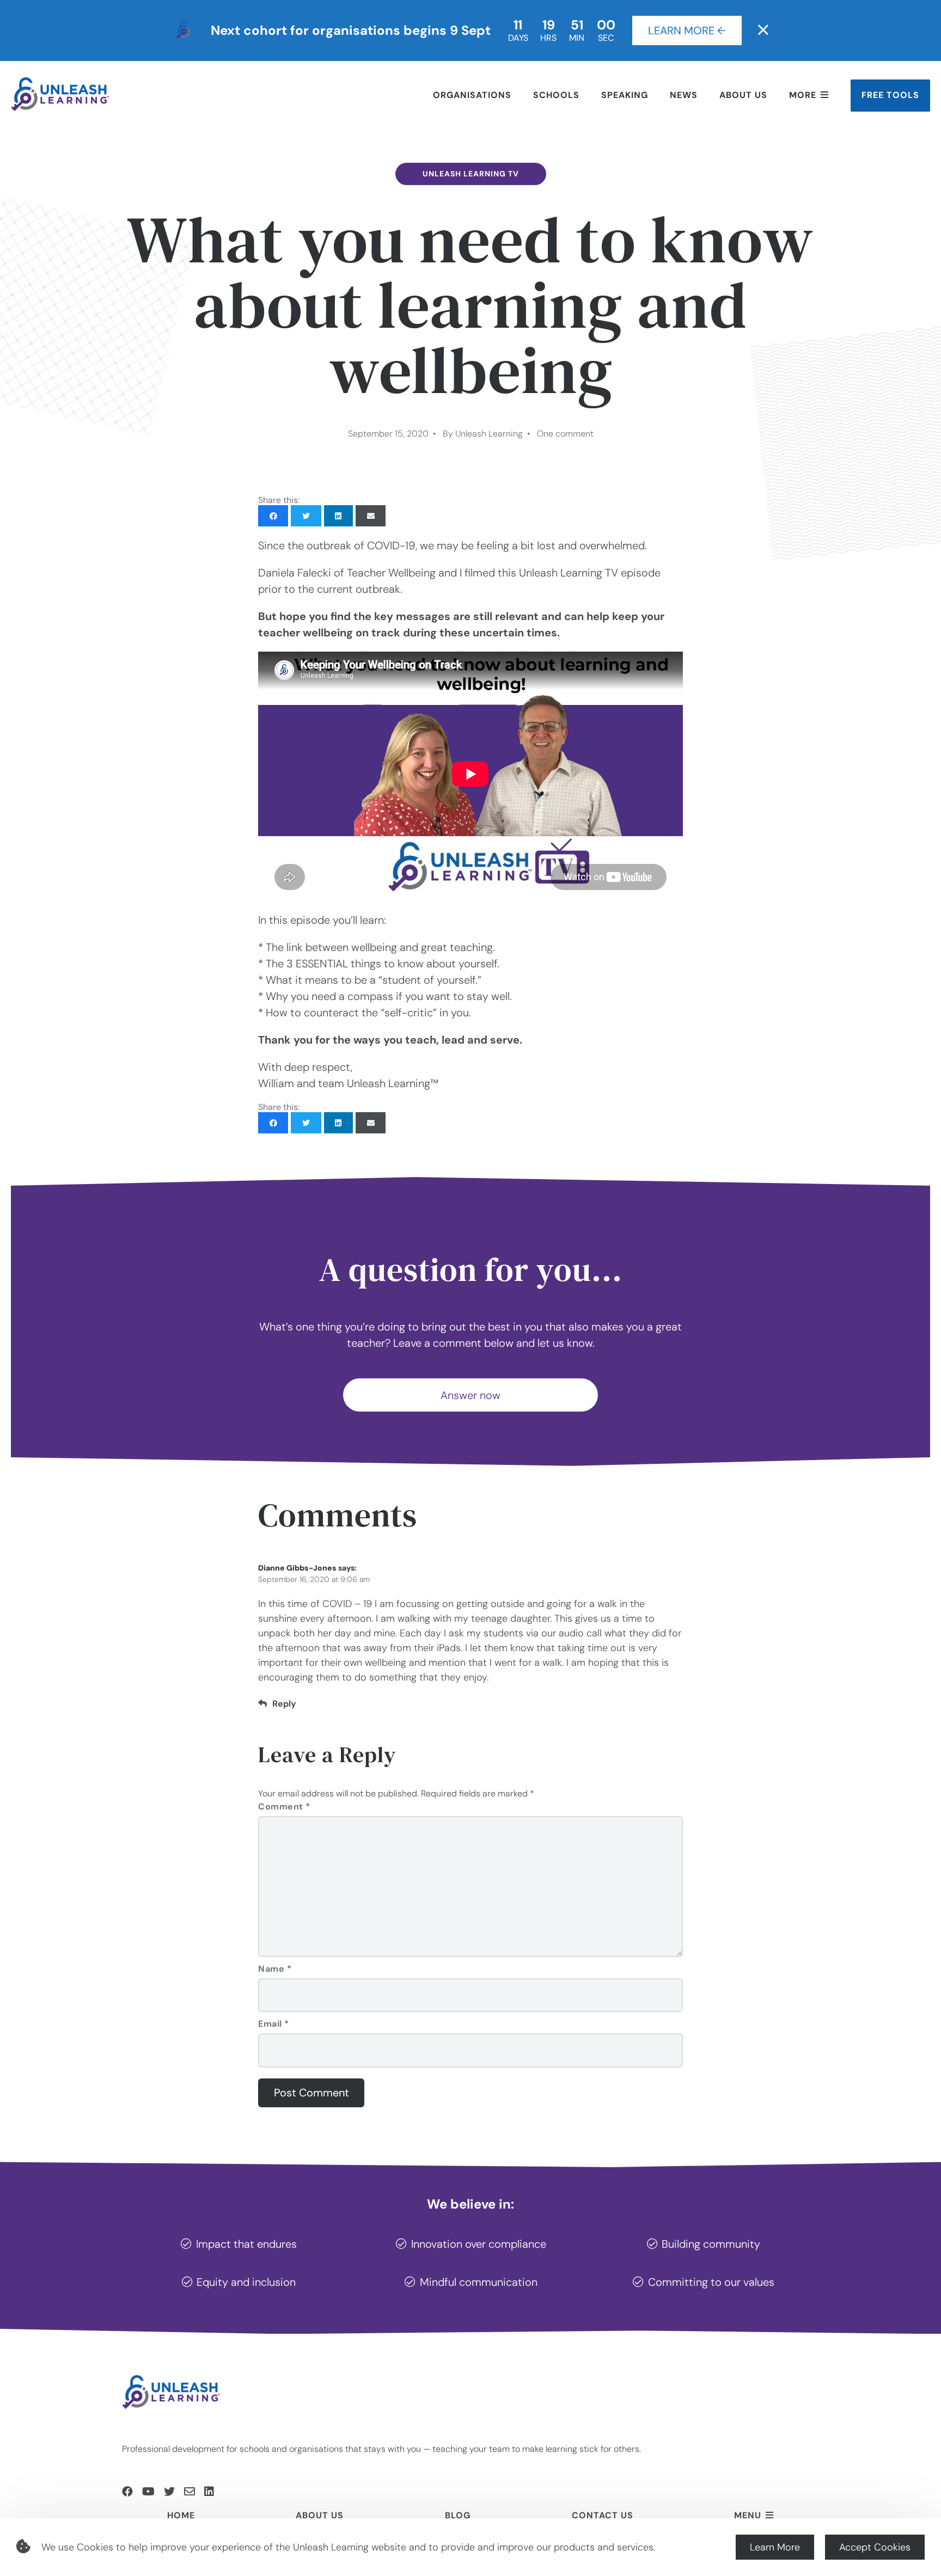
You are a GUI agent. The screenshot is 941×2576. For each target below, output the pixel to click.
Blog (458, 2515)
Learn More (775, 2547)
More (803, 95)
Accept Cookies (875, 2547)
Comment (284, 1807)
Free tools (890, 95)
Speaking (625, 95)
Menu (748, 2515)
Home (181, 2515)
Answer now (471, 1395)
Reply (284, 1704)
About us (743, 95)
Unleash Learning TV (471, 174)
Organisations (472, 95)
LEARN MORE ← (687, 30)
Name (275, 1969)
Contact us (603, 2515)
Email (274, 2024)
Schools (556, 95)
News (684, 95)
